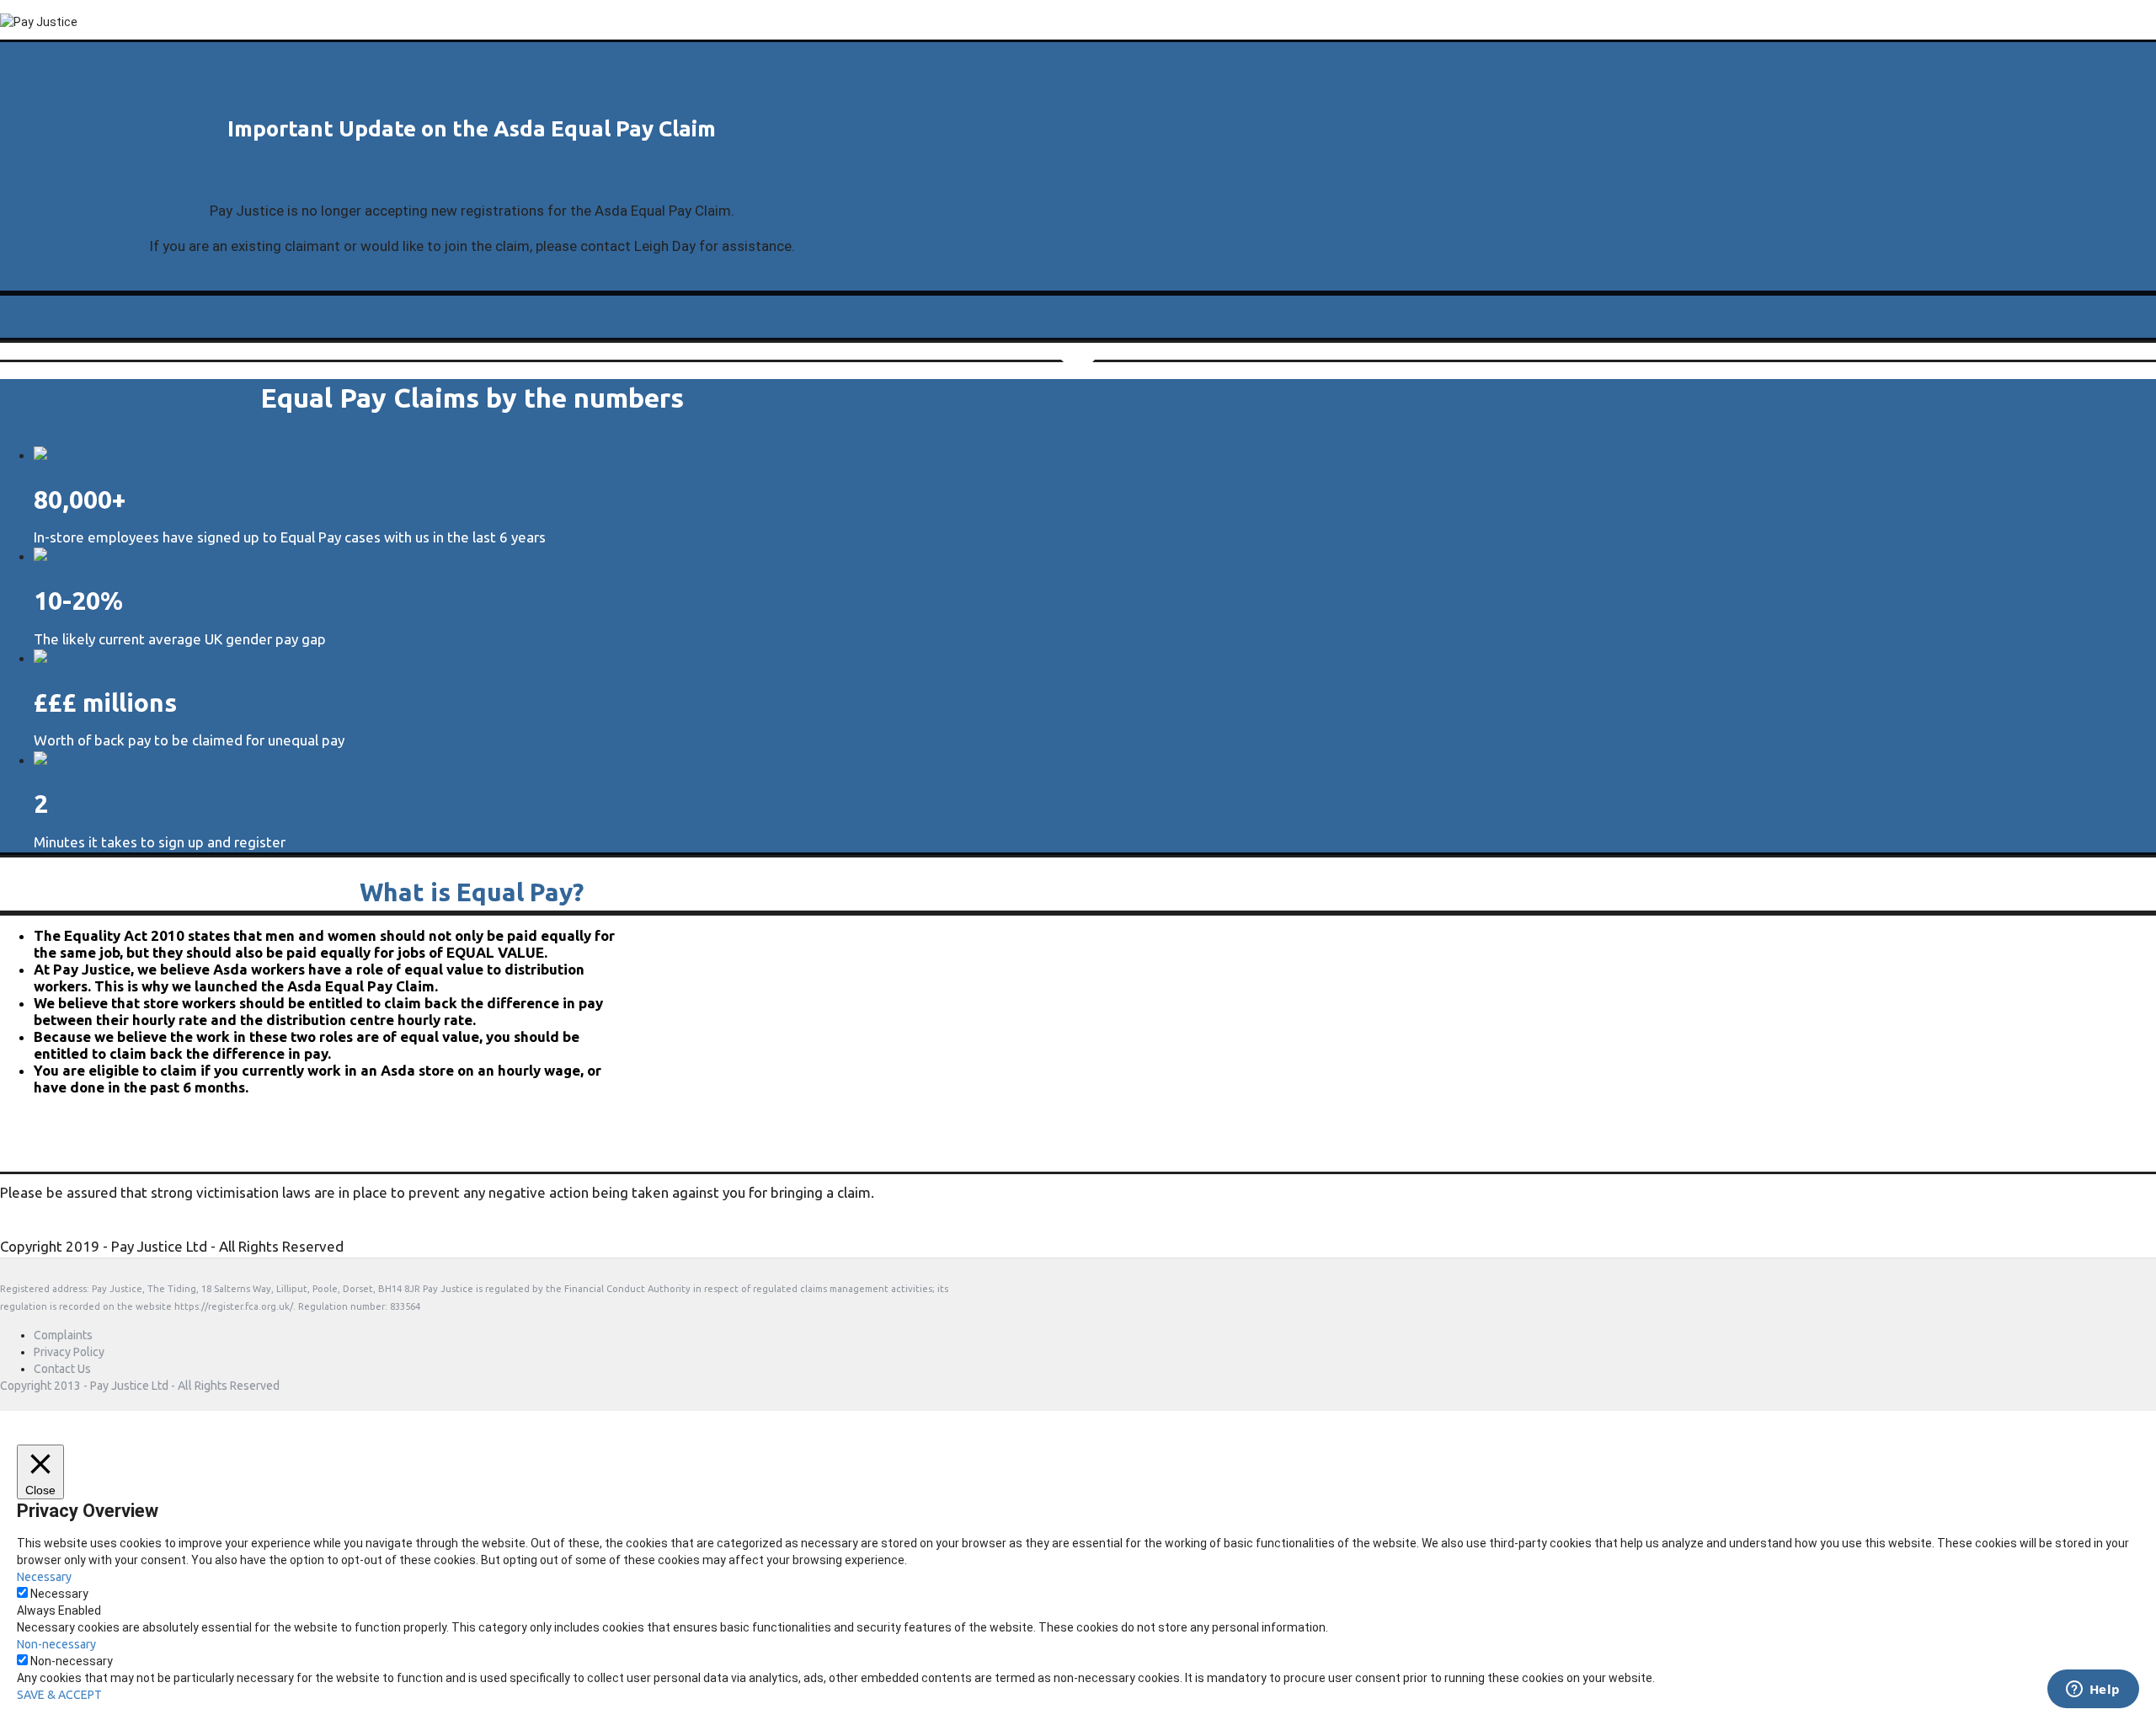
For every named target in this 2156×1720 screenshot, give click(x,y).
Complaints (63, 1335)
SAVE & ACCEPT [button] (59, 1695)
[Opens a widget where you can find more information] (2093, 1691)
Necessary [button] (44, 1577)
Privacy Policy (69, 1352)
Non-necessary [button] (56, 1644)
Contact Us (62, 1369)
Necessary (59, 1594)
